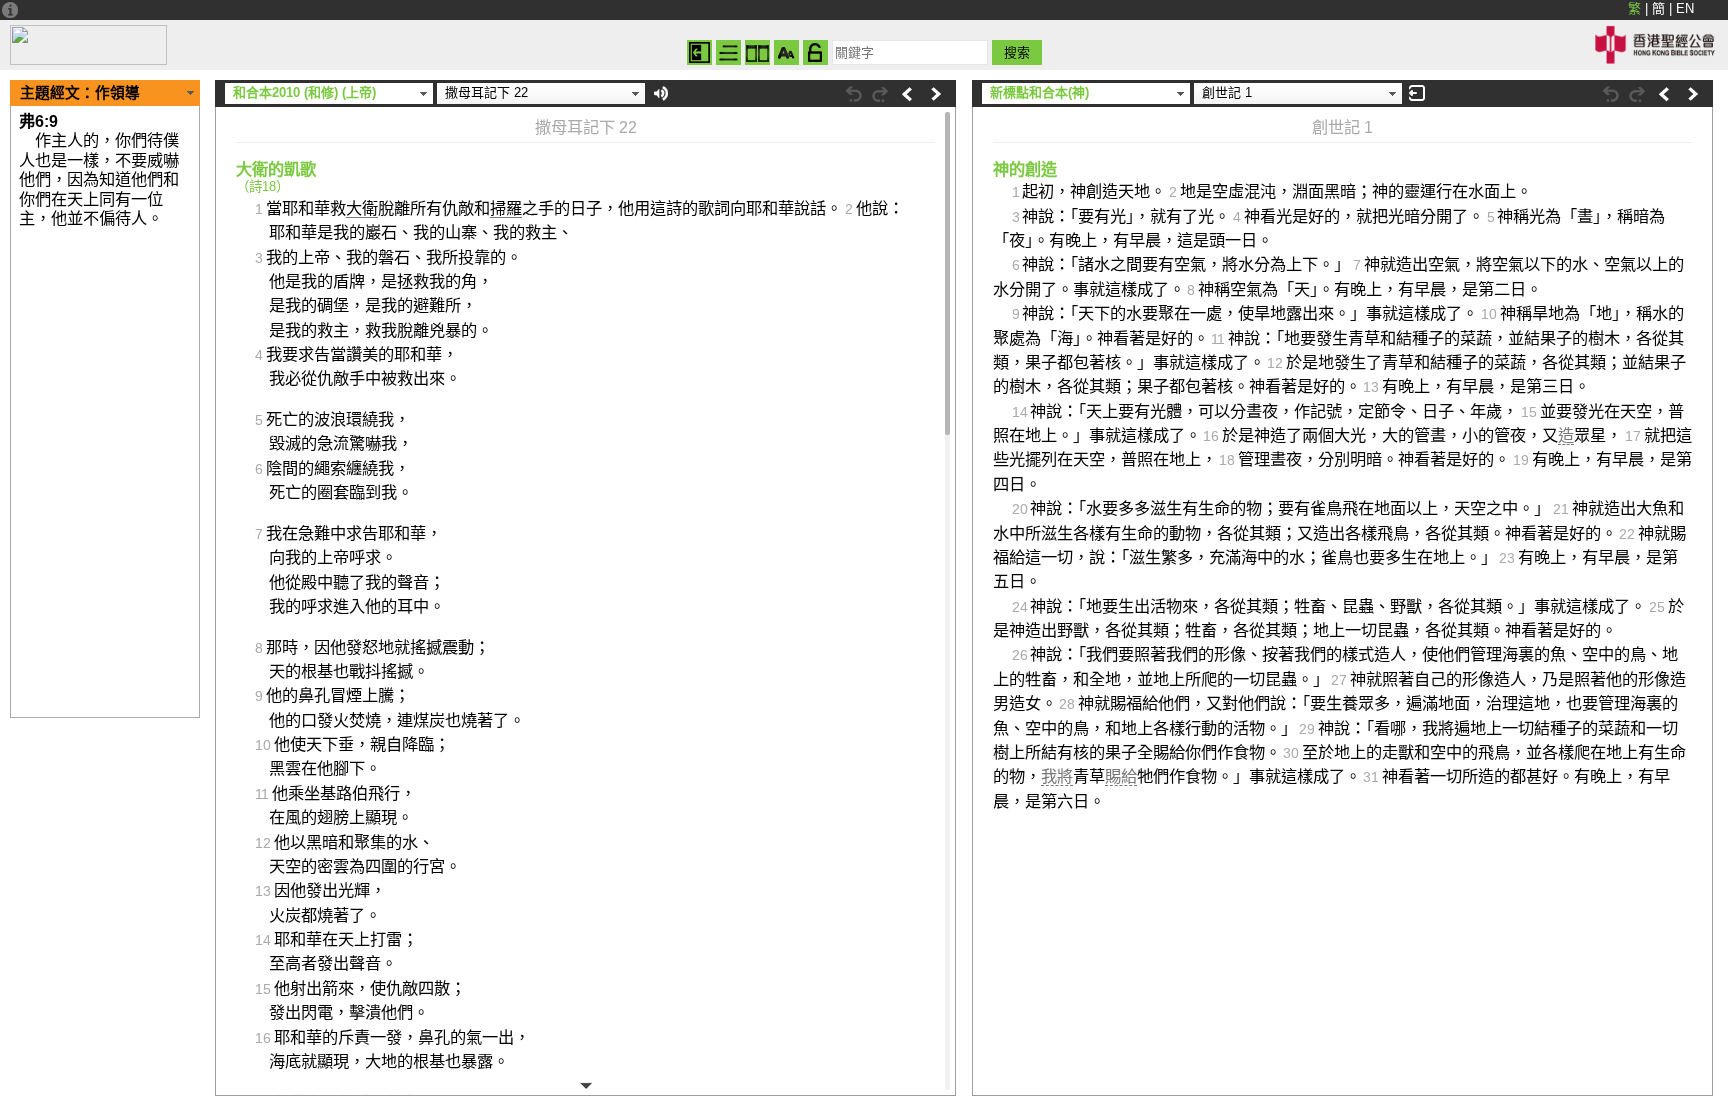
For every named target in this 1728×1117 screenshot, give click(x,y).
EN (1685, 8)
